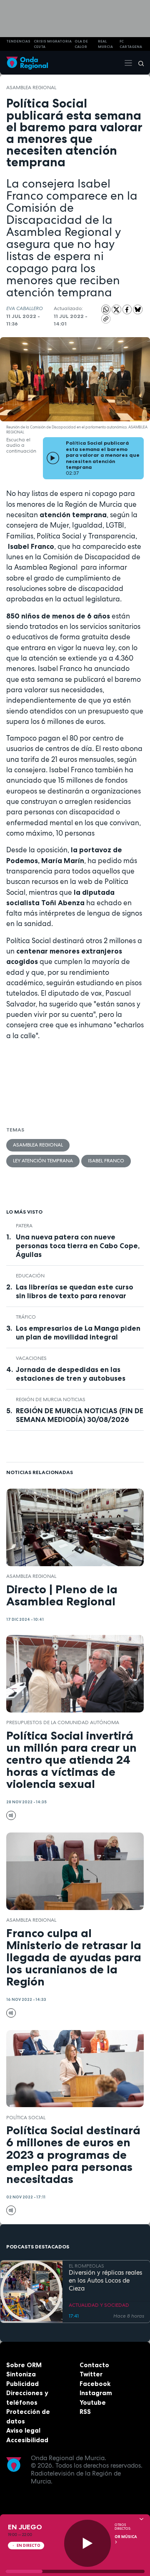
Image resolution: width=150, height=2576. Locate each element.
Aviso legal (23, 2430)
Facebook (95, 2384)
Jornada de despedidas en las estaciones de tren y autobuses (71, 1374)
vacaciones (31, 1358)
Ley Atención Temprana (43, 1161)
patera (24, 1226)
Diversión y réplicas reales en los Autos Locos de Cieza (105, 2281)
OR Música (126, 2537)
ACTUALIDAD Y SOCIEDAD (99, 2305)
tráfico (26, 1317)
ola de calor (81, 44)
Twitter (91, 2374)
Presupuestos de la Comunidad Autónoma (63, 1722)
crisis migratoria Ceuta (53, 44)
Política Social (26, 2118)
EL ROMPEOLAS (86, 2266)
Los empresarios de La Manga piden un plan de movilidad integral (78, 1333)
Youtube (93, 2402)
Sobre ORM (24, 2365)
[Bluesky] (138, 309)
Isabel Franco (106, 1161)
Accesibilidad (27, 2440)
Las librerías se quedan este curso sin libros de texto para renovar (75, 1291)
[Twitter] (117, 309)
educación (30, 1276)
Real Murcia (105, 44)
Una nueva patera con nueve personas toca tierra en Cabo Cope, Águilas (78, 1246)
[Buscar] (138, 63)
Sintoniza (21, 2374)
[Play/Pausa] (88, 2543)
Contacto (94, 2365)
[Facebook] (128, 309)
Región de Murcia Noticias (51, 1399)
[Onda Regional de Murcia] (27, 63)
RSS (85, 2412)
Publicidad (22, 2384)
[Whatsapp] (106, 309)
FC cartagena (131, 44)
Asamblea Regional (31, 88)
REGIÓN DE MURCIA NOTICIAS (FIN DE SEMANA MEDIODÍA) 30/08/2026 (80, 1415)
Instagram (96, 2393)
